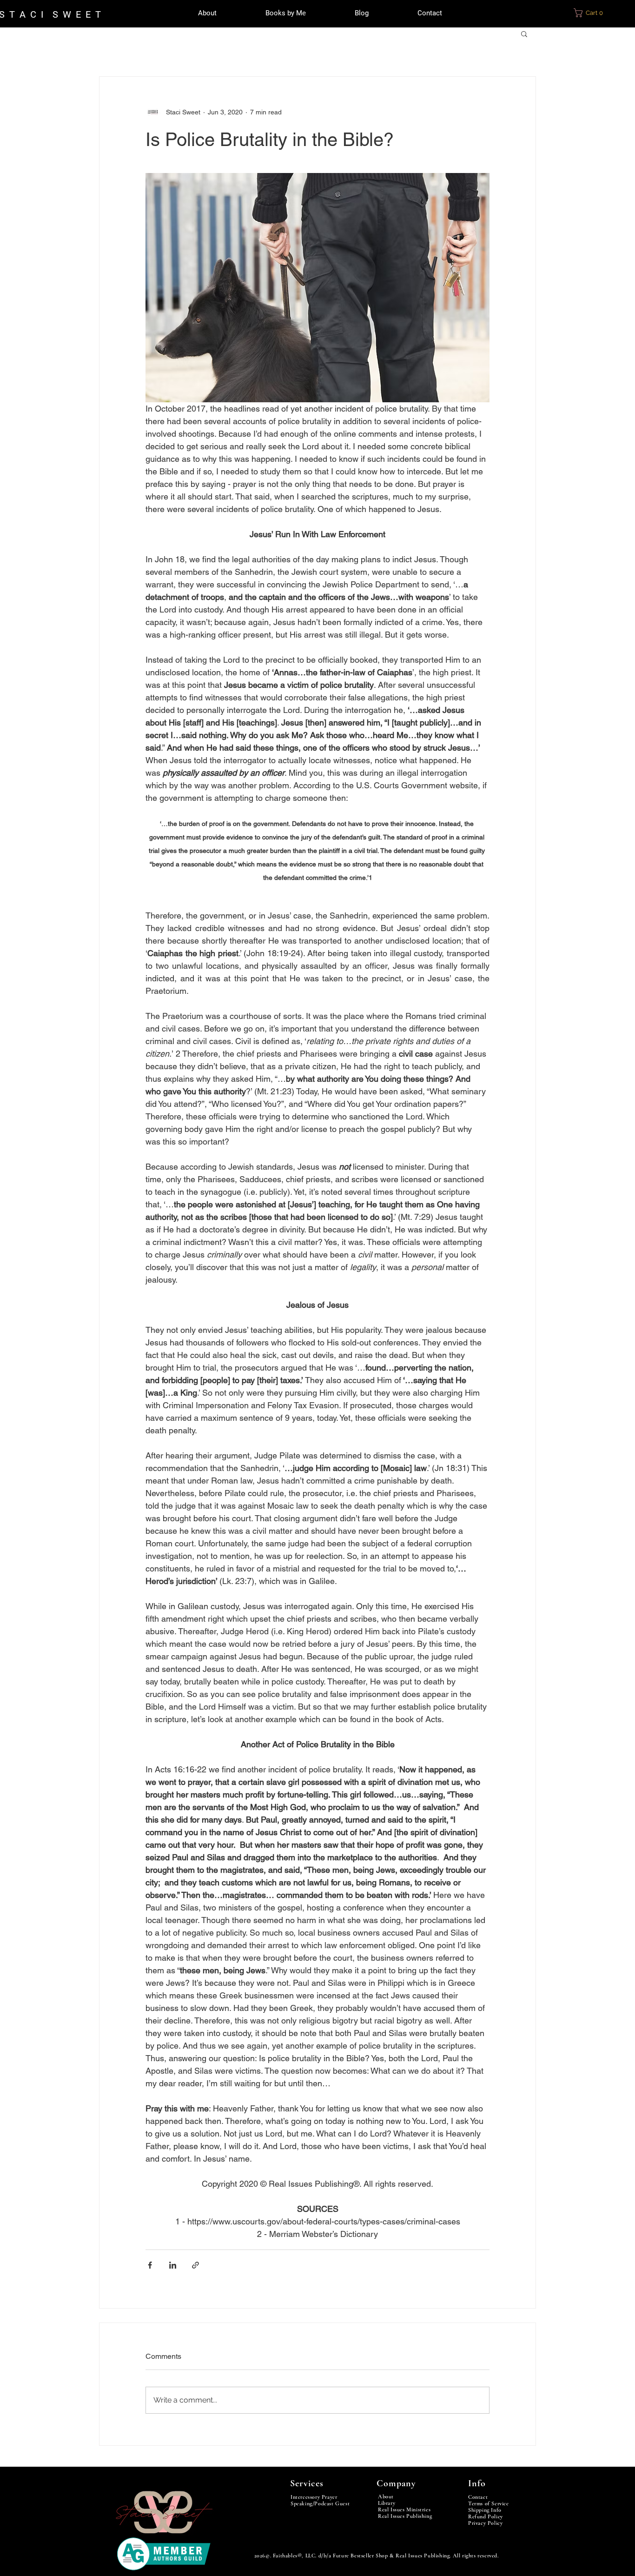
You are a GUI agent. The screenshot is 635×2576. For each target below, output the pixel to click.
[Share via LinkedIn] (173, 2265)
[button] (594, 13)
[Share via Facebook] (150, 2265)
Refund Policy (486, 2516)
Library (387, 2503)
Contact (478, 2497)
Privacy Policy (485, 2523)
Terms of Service (489, 2503)
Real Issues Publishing (405, 2516)
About (386, 2496)
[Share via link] (195, 2265)
